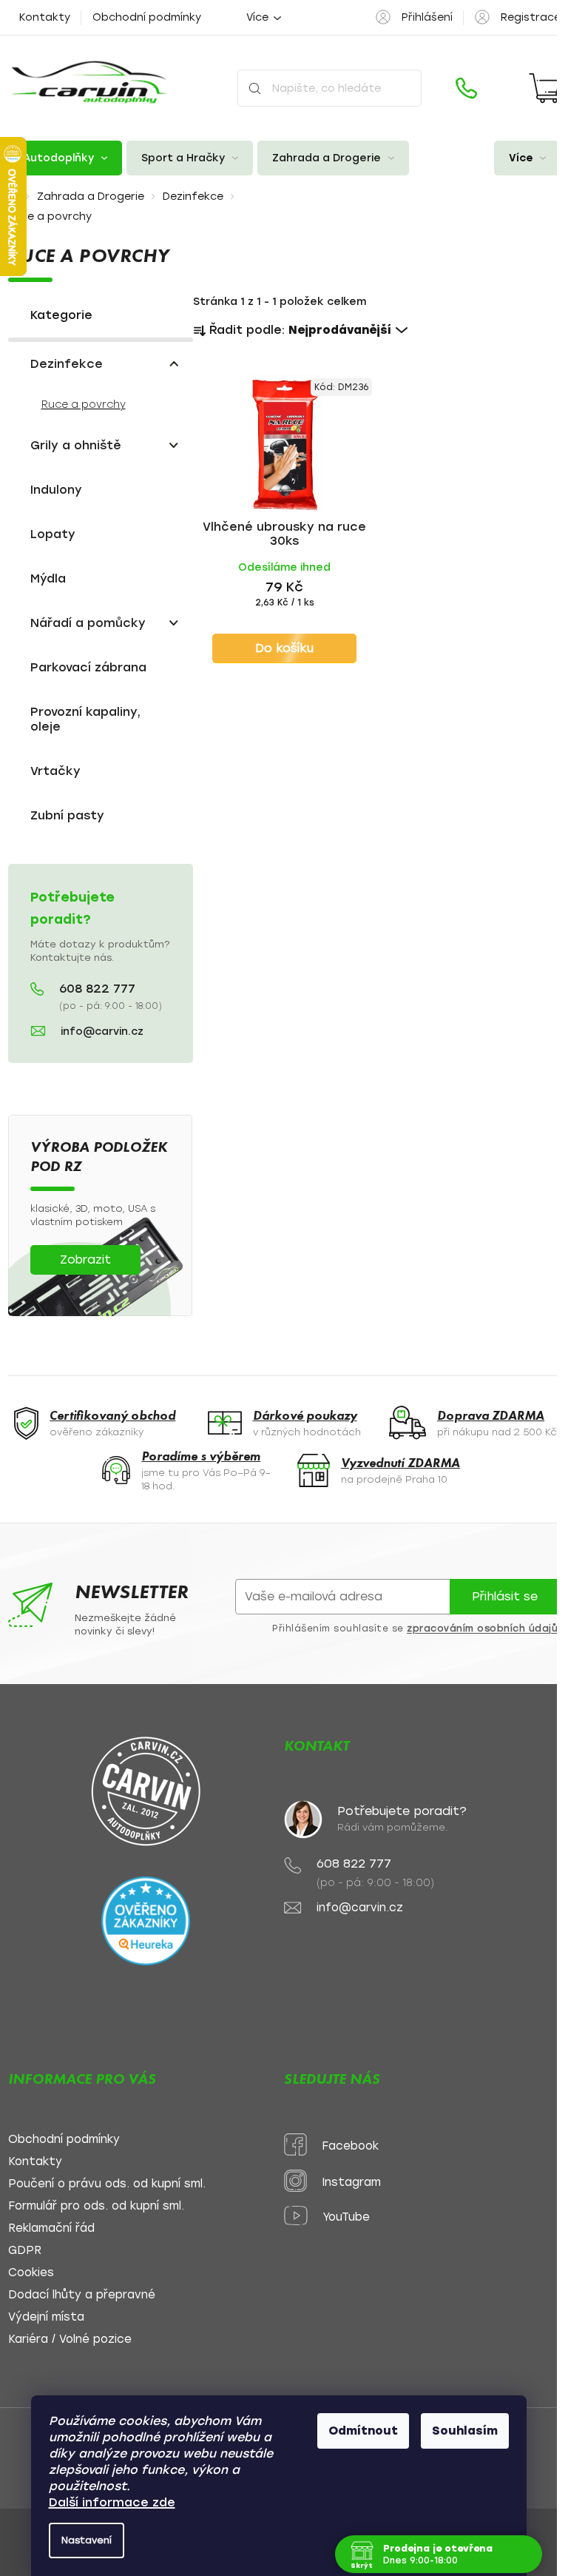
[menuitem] (65, 158)
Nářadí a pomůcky (88, 623)
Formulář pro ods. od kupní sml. (96, 2206)
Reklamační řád (51, 2228)
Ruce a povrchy (84, 405)
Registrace (531, 17)
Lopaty (53, 534)
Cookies (31, 2273)
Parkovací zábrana (88, 667)
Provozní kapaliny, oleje (85, 719)
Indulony (56, 490)
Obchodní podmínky (147, 17)
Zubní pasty (67, 815)
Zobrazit (85, 1260)
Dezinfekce (67, 364)
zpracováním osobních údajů (482, 1629)
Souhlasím (465, 2431)
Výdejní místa (46, 2317)
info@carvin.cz (102, 1032)
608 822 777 (97, 989)
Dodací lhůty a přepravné (82, 2295)
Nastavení (87, 2540)
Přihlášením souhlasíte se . (416, 1629)
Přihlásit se (505, 1596)
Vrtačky (55, 771)
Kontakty (45, 17)
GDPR (25, 2251)
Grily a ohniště (76, 445)
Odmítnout (363, 2431)
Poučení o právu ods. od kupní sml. (107, 2184)
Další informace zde (112, 2502)
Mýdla (48, 578)
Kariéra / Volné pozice (70, 2339)
